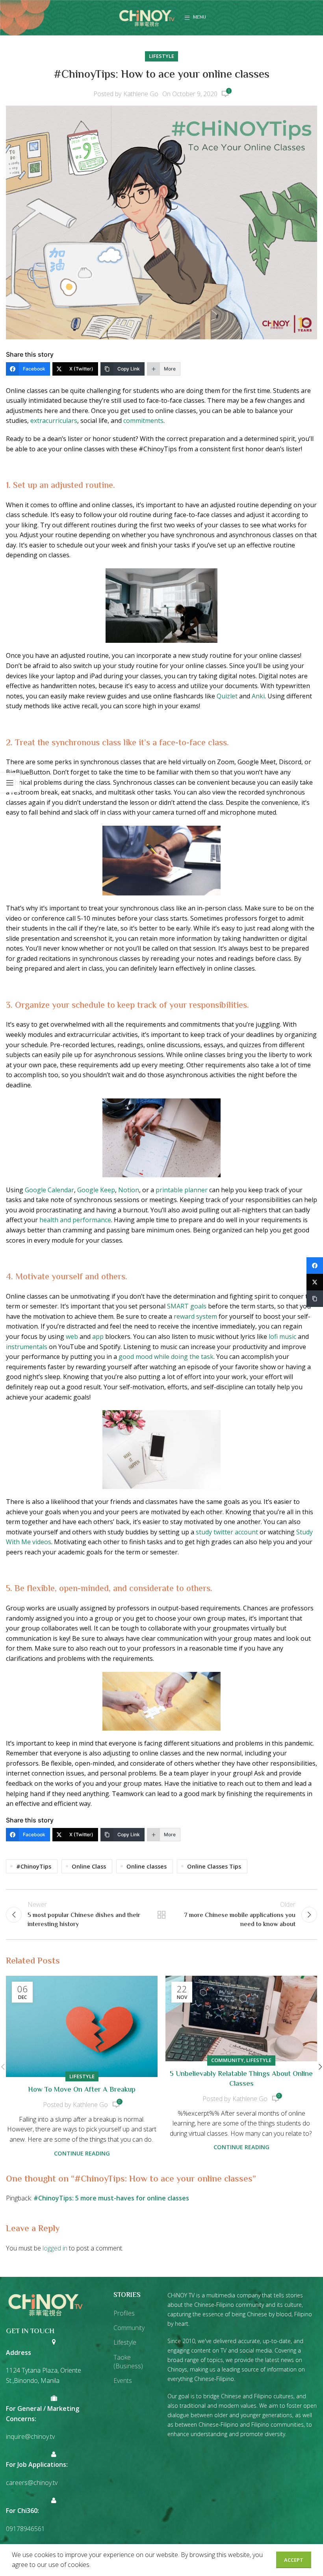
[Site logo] (147, 17)
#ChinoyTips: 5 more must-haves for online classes (111, 2198)
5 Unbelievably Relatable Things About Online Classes (241, 2079)
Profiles (124, 2313)
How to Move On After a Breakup (82, 2090)
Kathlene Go (141, 94)
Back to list (161, 1915)
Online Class (89, 1866)
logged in (55, 2248)
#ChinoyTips (34, 1866)
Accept (294, 2560)
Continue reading (82, 2153)
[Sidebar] (10, 783)
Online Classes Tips (214, 1866)
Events (123, 2381)
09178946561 (25, 2529)
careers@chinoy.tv (32, 2483)
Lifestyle (161, 56)
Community (227, 2060)
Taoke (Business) (128, 2362)
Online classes (147, 1866)
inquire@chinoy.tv (30, 2436)
